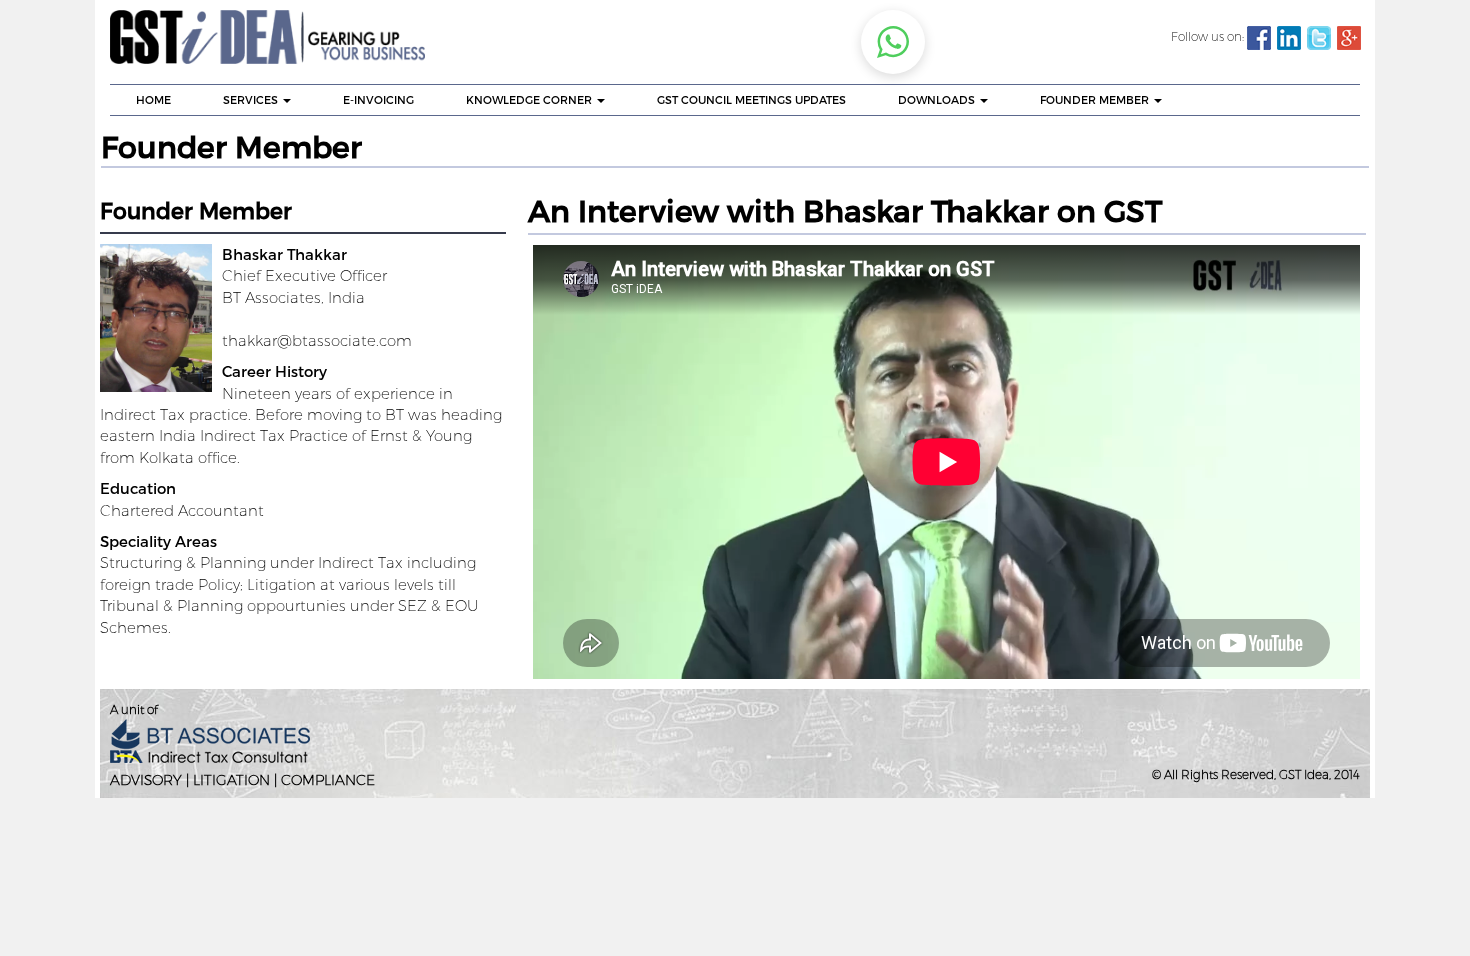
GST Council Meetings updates (751, 99)
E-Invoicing (378, 99)
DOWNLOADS (938, 99)
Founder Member (1096, 99)
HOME (153, 99)
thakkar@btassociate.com (317, 340)
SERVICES (252, 99)
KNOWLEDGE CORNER (530, 99)
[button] (893, 42)
